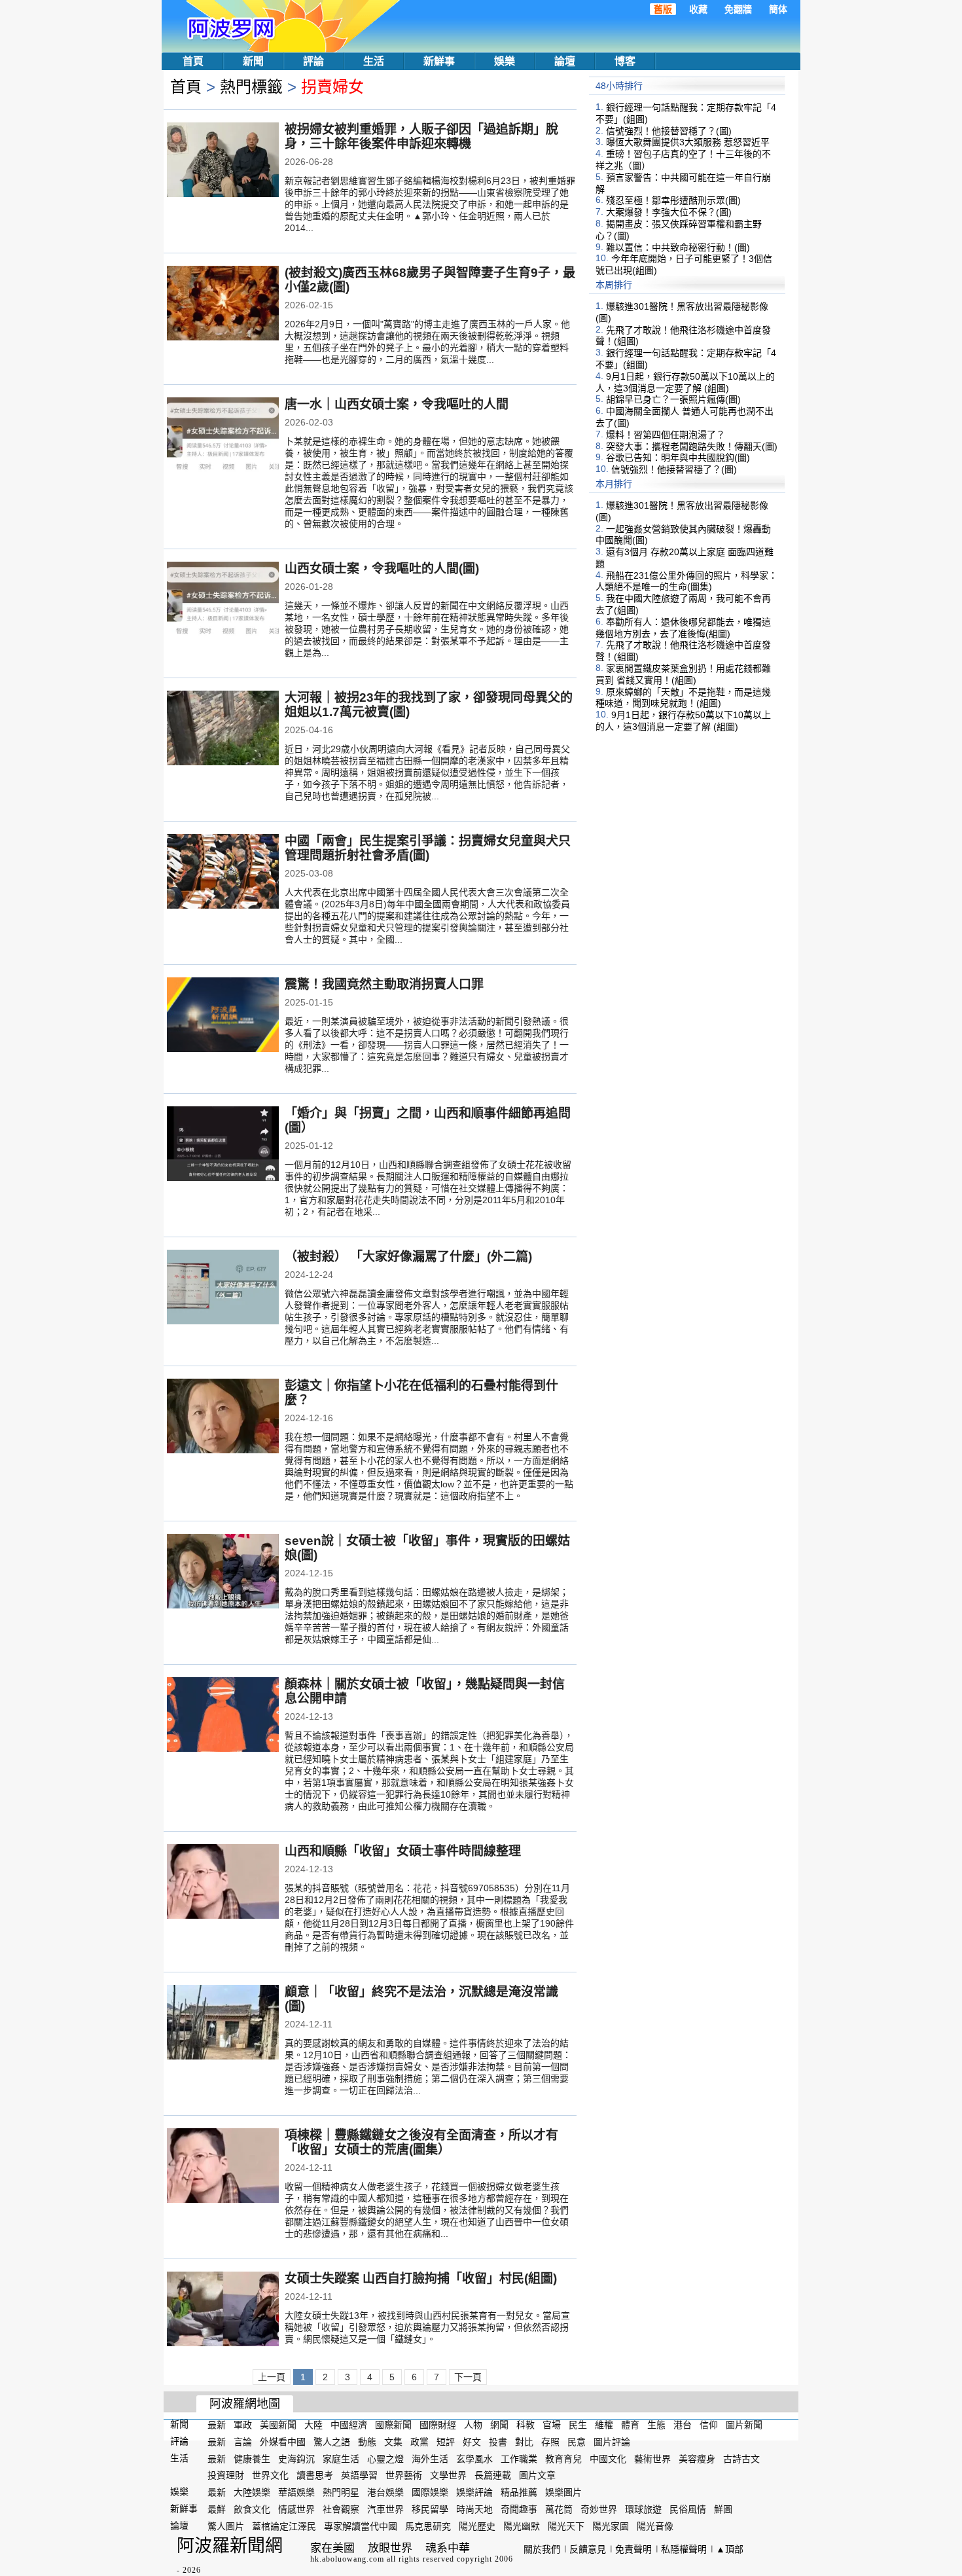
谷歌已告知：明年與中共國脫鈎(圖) (678, 458)
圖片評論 (612, 2442)
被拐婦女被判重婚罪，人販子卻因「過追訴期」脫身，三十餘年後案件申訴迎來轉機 (421, 136)
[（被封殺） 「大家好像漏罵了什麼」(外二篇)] (223, 1288)
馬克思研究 (428, 2526)
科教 (526, 2425)
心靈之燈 (385, 2458)
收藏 (698, 9)
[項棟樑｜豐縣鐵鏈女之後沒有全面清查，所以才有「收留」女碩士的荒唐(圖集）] (223, 2167)
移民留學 (430, 2509)
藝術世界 (652, 2458)
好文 (472, 2442)
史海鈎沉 (296, 2458)
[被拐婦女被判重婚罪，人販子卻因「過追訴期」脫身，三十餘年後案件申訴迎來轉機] (223, 161)
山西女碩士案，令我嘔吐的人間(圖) (382, 569)
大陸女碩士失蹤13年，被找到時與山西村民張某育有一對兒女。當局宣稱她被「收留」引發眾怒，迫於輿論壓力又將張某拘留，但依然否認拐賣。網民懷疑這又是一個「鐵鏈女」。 (427, 2327)
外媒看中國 (283, 2442)
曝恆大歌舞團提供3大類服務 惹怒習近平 (688, 142)
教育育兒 (563, 2458)
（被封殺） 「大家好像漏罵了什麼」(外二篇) (408, 1257)
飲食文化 (252, 2509)
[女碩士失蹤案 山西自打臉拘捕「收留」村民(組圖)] (223, 2310)
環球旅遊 (643, 2509)
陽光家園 (611, 2526)
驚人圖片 (226, 2526)
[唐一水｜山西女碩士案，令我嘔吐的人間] (223, 436)
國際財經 (438, 2425)
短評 (446, 2442)
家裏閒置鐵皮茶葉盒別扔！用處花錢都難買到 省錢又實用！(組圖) (683, 674)
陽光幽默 (522, 2526)
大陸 (313, 2425)
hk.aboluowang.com (347, 2559)
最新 (217, 2425)
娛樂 (505, 61)
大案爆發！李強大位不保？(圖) (669, 212)
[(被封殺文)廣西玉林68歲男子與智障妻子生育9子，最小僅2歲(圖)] (223, 304)
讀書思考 (315, 2475)
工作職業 (519, 2458)
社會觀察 (341, 2509)
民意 (577, 2442)
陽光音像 (655, 2526)
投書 (498, 2442)
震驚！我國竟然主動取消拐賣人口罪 (384, 984)
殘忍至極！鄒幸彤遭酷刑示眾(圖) (673, 200)
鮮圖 (723, 2509)
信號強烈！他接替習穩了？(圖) (669, 130)
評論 (313, 61)
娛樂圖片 (563, 2492)
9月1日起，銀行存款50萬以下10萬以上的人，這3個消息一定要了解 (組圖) (685, 382)
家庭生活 (341, 2458)
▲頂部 (730, 2549)
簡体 (778, 9)
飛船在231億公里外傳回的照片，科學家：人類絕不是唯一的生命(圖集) (686, 581)
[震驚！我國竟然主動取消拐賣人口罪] (223, 1016)
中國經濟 (349, 2425)
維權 (604, 2425)
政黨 (419, 2442)
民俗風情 (688, 2509)
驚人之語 (332, 2442)
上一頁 (272, 2377)
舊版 (663, 9)
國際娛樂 (430, 2492)
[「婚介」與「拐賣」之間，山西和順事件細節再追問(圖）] (223, 1145)
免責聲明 (633, 2549)
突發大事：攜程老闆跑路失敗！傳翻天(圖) (692, 446)
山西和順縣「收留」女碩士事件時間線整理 (403, 1851)
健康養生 (252, 2458)
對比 (524, 2442)
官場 (552, 2425)
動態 (367, 2442)
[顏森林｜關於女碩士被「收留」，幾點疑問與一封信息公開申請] (223, 1716)
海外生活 (430, 2458)
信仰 (709, 2425)
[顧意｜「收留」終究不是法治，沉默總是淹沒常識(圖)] (223, 2023)
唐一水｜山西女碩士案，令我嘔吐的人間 (397, 404)
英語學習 (359, 2475)
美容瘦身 (697, 2458)
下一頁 (468, 2377)
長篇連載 (493, 2475)
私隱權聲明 (684, 2549)
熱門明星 (341, 2492)
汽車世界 (385, 2509)
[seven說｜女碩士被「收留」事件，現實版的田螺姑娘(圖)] (223, 1572)
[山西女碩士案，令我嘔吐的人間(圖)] (223, 600)
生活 (374, 61)
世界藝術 (404, 2475)
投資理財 (226, 2475)
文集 (393, 2442)
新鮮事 (439, 61)
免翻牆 (738, 9)
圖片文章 (537, 2475)
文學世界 (448, 2475)
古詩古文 (741, 2458)
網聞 (499, 2425)
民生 (578, 2425)
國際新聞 (393, 2425)
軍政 (243, 2425)
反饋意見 (588, 2549)
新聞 (253, 61)
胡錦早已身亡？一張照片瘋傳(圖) (673, 399)
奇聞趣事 (519, 2509)
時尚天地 (474, 2509)
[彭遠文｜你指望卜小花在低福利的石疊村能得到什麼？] (223, 1417)
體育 (630, 2425)
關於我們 (542, 2549)
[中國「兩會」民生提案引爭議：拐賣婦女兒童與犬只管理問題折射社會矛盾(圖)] (223, 873)
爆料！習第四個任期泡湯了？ (666, 435)
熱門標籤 (251, 87)
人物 (473, 2425)
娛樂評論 (474, 2492)
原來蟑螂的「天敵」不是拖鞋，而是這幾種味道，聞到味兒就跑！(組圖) (683, 697)
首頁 (193, 61)
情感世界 (296, 2509)
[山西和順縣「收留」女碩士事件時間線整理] (223, 1883)
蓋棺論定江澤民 (284, 2526)
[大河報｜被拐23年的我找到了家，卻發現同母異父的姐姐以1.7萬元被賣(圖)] (223, 729)
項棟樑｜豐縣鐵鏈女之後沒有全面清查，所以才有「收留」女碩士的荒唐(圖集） (421, 2142)
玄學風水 (474, 2458)
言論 (243, 2442)
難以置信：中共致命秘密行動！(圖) (678, 247)
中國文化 (608, 2458)
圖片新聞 (744, 2425)
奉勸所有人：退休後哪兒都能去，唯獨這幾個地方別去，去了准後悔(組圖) (683, 628)
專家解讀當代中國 (361, 2526)
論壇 (565, 61)
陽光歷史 (477, 2526)
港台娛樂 (385, 2492)
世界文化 (270, 2475)
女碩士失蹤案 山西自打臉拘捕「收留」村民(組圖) (421, 2278)
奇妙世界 (599, 2509)
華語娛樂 (296, 2492)
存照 (550, 2442)
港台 (683, 2425)
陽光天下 (566, 2526)
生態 (656, 2425)
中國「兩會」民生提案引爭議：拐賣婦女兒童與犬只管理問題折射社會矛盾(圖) (428, 848)
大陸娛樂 (252, 2492)
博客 (625, 61)
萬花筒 (559, 2509)
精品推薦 (519, 2492)
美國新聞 (278, 2425)
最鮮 (217, 2509)
